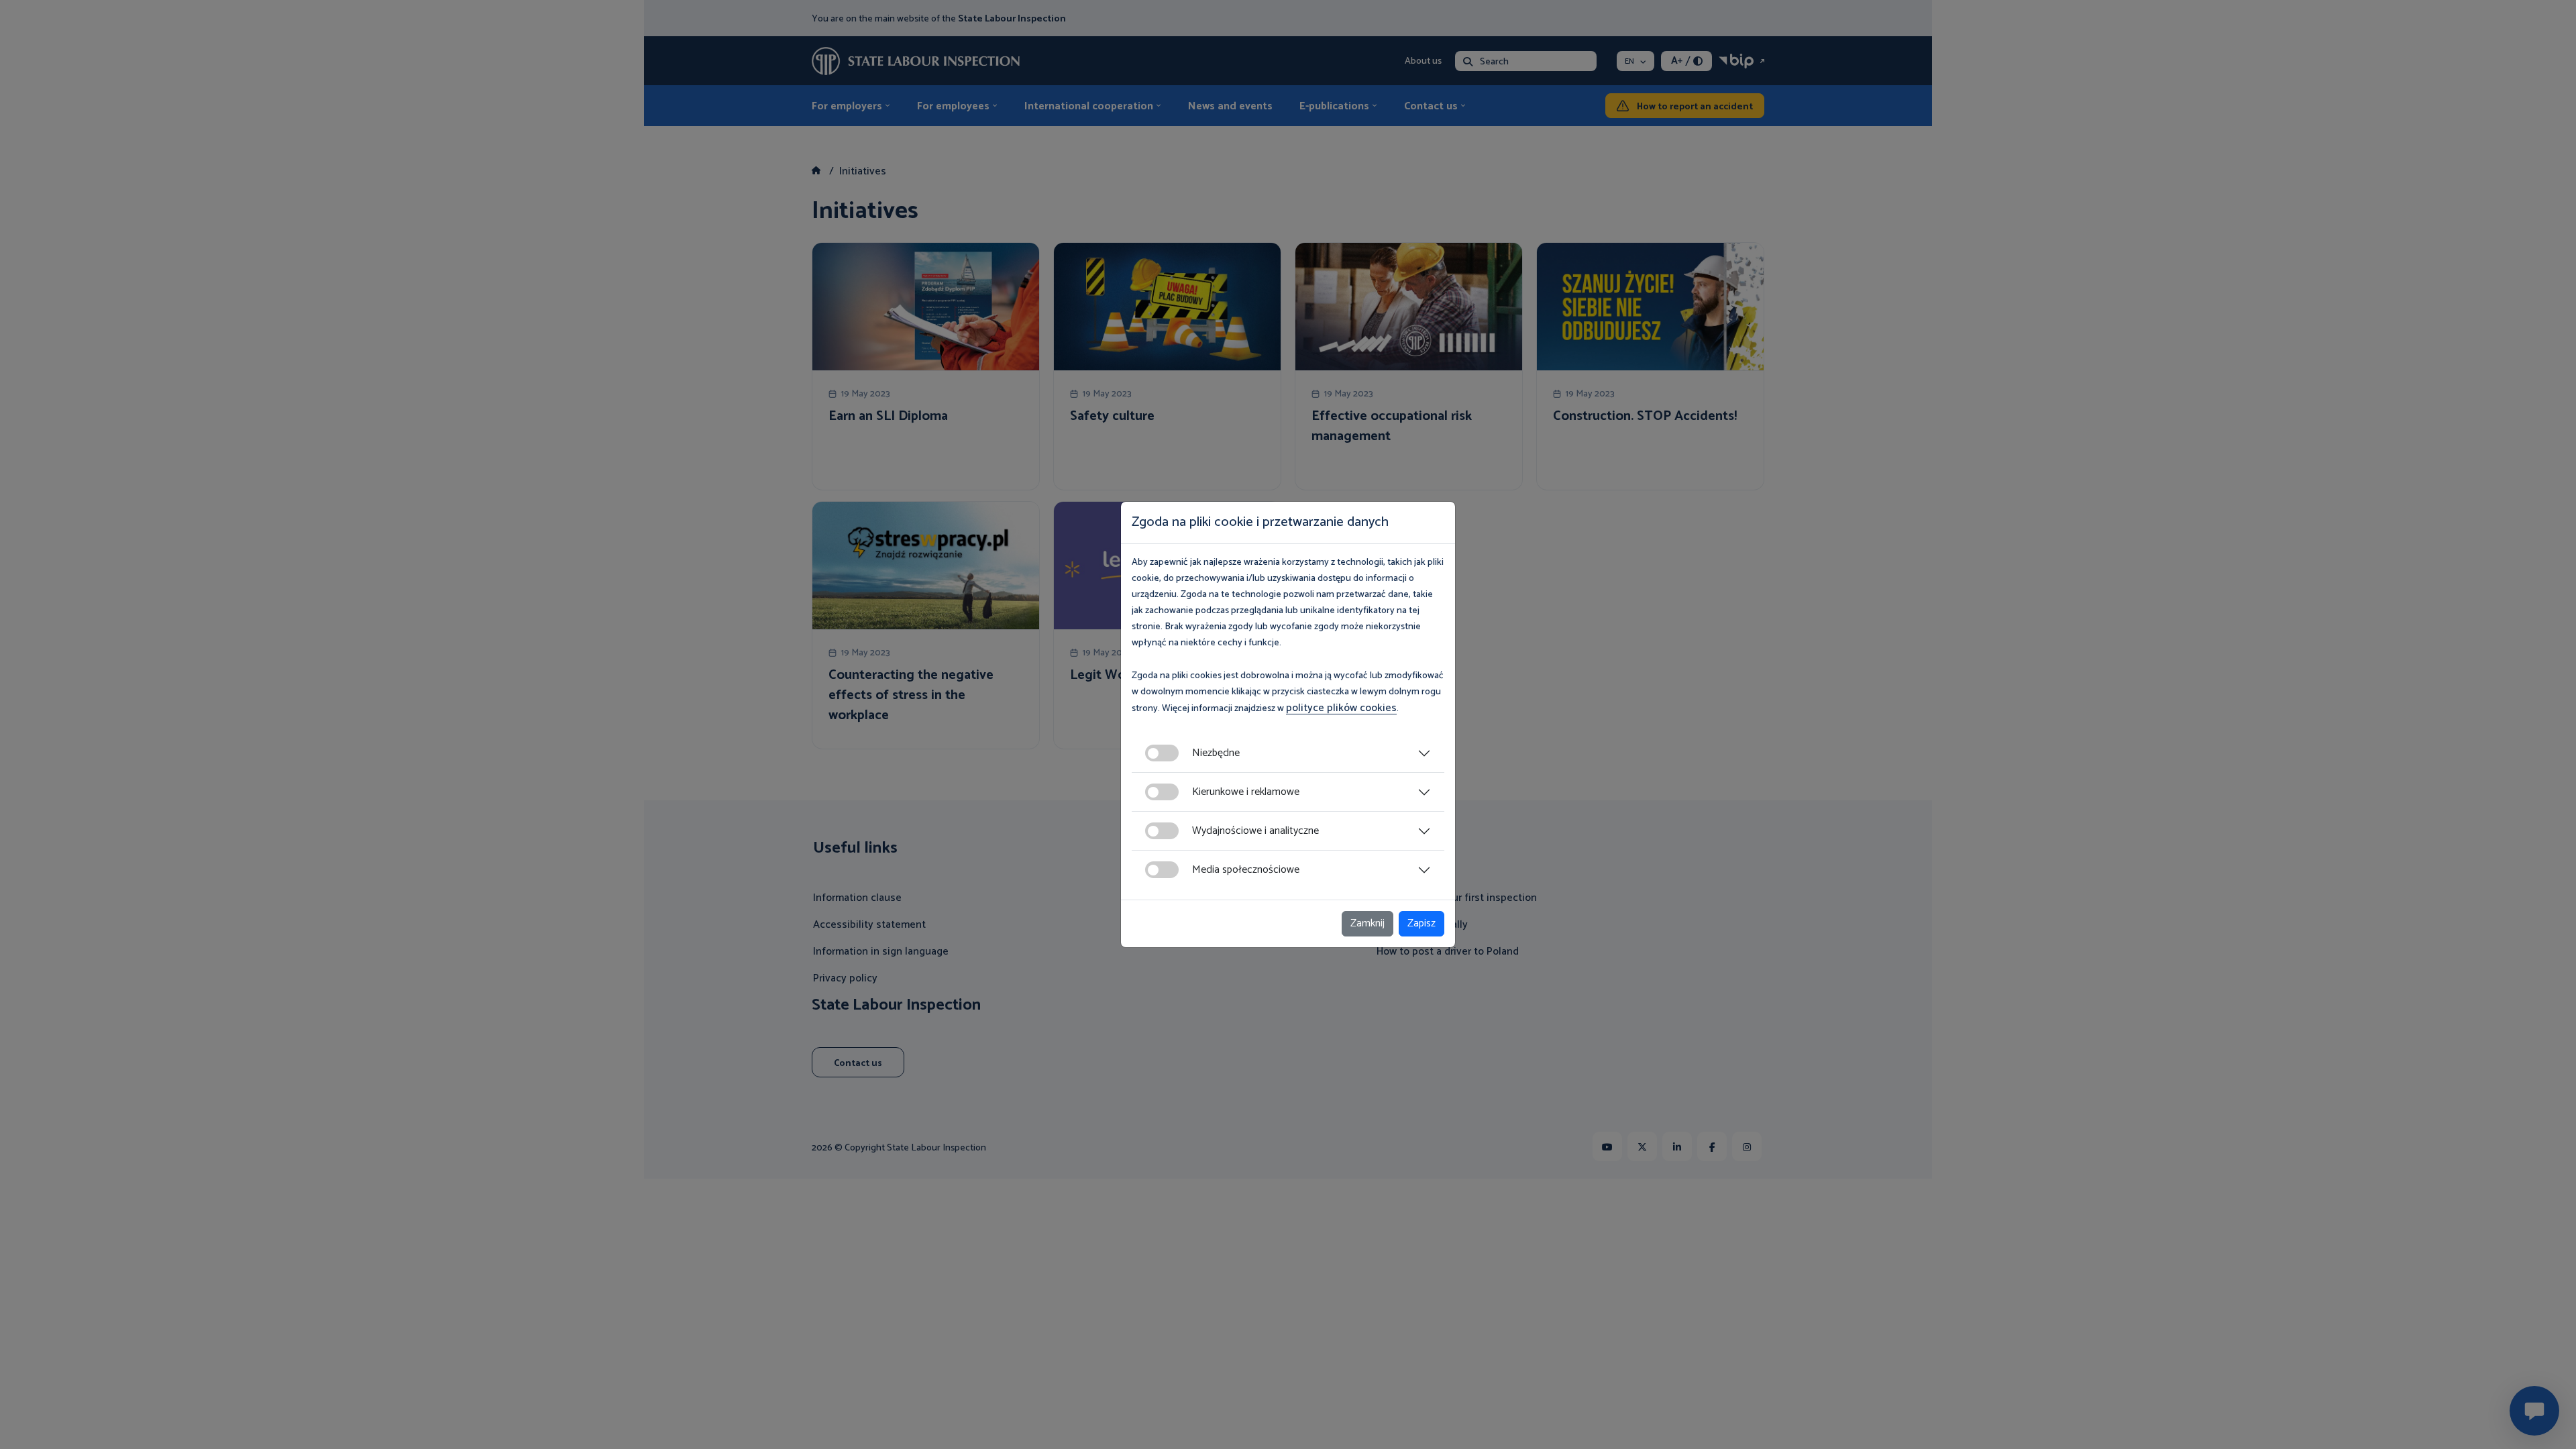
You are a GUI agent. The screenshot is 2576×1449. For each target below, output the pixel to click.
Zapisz (1421, 923)
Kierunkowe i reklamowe (1246, 792)
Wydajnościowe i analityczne (1255, 831)
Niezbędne (1216, 753)
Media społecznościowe (1246, 870)
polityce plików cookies (1341, 708)
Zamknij (1367, 923)
